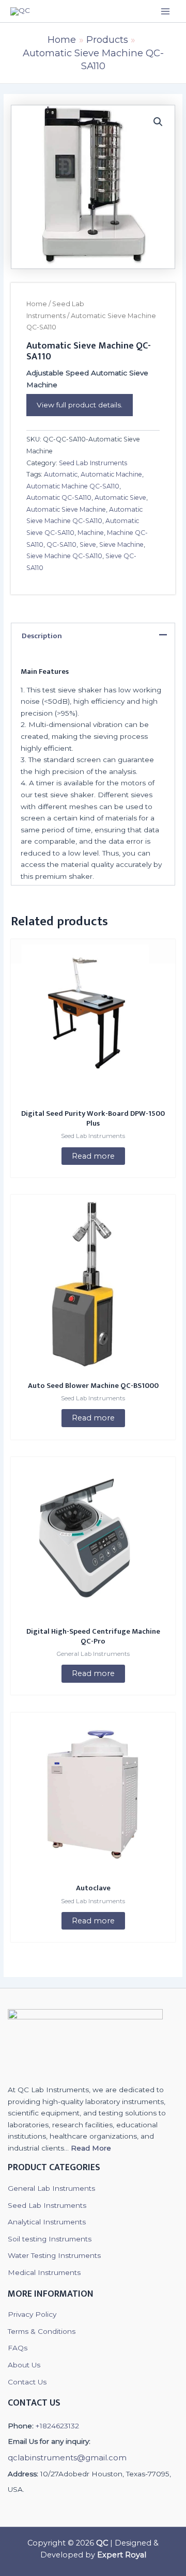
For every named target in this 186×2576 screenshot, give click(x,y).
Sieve (88, 544)
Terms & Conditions (42, 2331)
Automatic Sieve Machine (66, 509)
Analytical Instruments (47, 2222)
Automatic (61, 474)
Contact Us (27, 2382)
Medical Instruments (44, 2272)
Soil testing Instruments (50, 2239)
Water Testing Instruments (54, 2255)
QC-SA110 (61, 544)
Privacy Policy (32, 2314)
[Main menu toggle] (166, 11)
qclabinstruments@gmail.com (67, 2458)
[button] (158, 122)
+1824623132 (57, 2426)
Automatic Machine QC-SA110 (73, 486)
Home (37, 304)
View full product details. (80, 405)
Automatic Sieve (120, 497)
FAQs (18, 2348)
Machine (91, 533)
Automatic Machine (111, 474)
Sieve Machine (121, 544)
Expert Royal (122, 2555)
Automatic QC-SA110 (59, 497)
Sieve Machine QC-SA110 (64, 556)
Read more (93, 1156)
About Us (24, 2365)
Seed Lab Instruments (93, 463)
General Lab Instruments (51, 2188)
